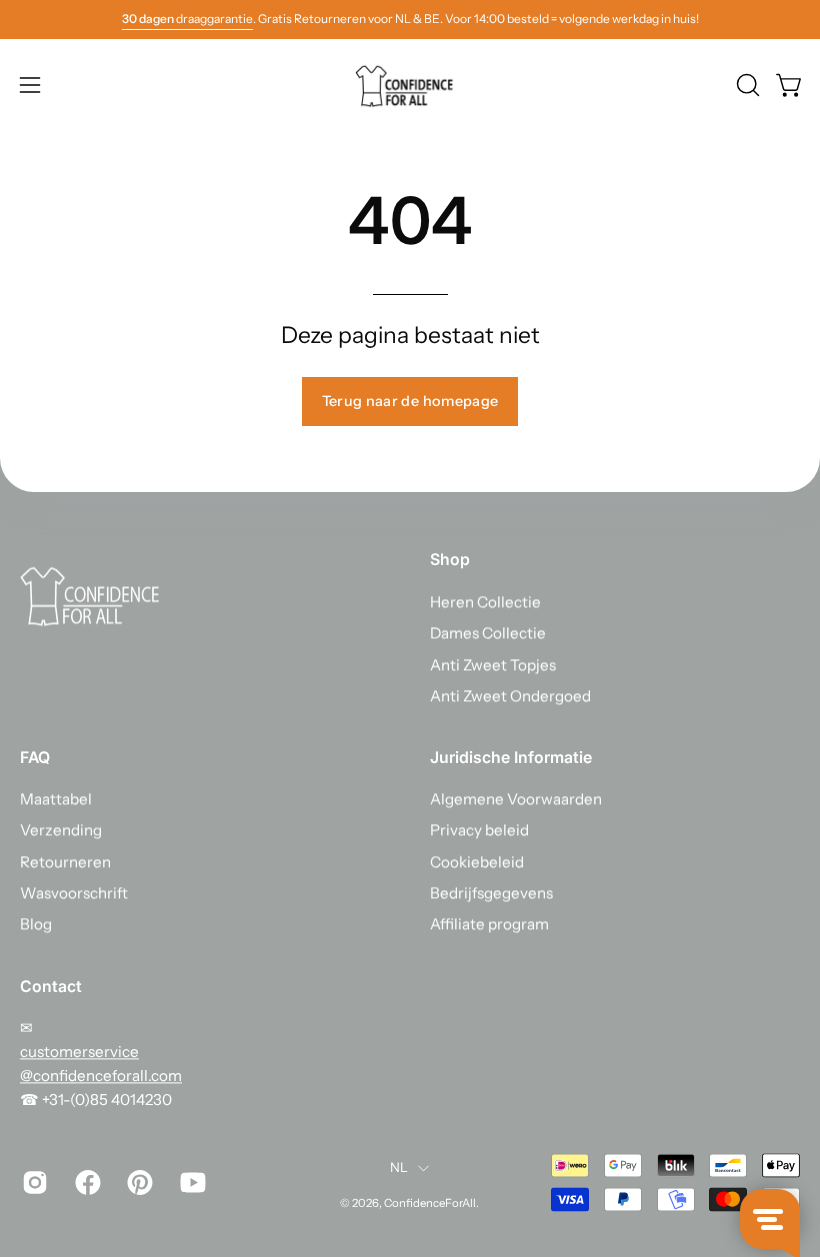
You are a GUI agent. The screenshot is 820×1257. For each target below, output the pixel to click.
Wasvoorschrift (74, 893)
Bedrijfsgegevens (491, 893)
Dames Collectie (488, 633)
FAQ (35, 757)
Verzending (61, 830)
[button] (746, 85)
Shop (450, 559)
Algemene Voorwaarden (516, 799)
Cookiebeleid (477, 861)
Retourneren (65, 861)
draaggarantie (187, 18)
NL (399, 1168)
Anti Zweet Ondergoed (510, 695)
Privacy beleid (479, 830)
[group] (410, 19)
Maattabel (56, 799)
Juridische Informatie (511, 757)
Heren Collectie (485, 601)
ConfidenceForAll (430, 1203)
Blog (36, 924)
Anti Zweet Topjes (493, 664)
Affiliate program (489, 924)
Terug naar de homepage (410, 401)
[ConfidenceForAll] (410, 85)
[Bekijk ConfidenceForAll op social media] (33, 1182)
